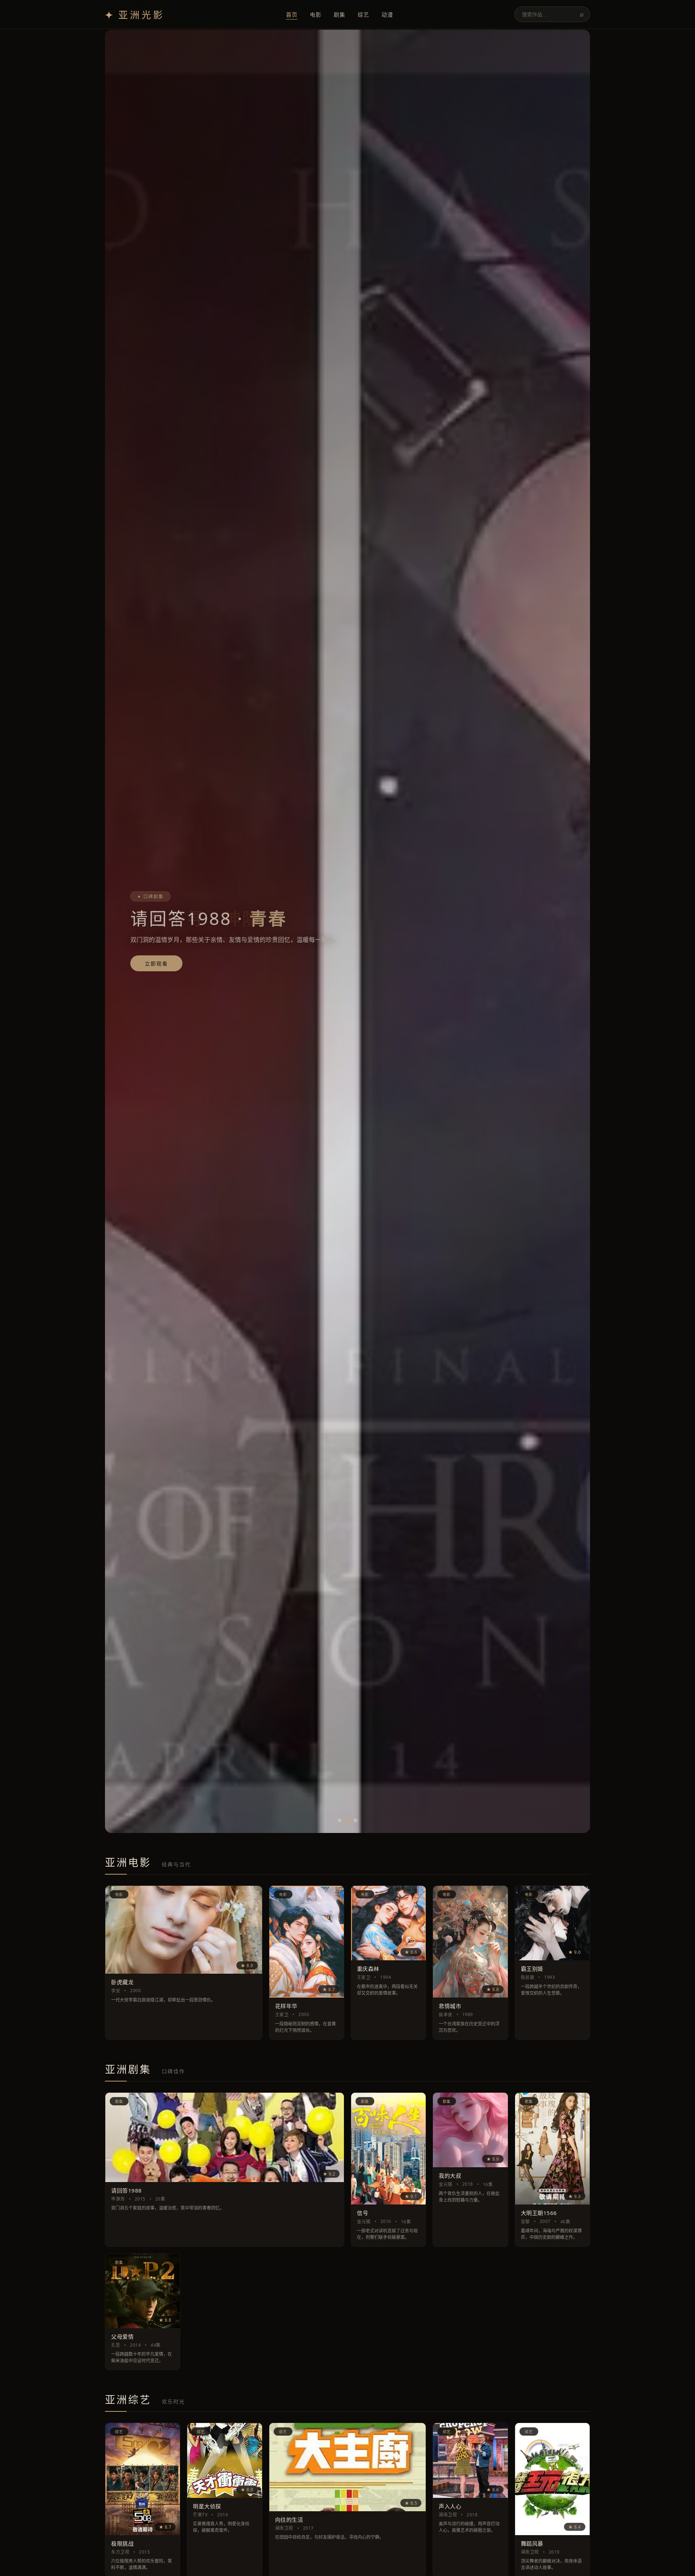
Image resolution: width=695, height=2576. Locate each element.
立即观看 (156, 964)
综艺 (363, 14)
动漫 (387, 14)
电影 (316, 14)
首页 (292, 14)
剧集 (340, 14)
